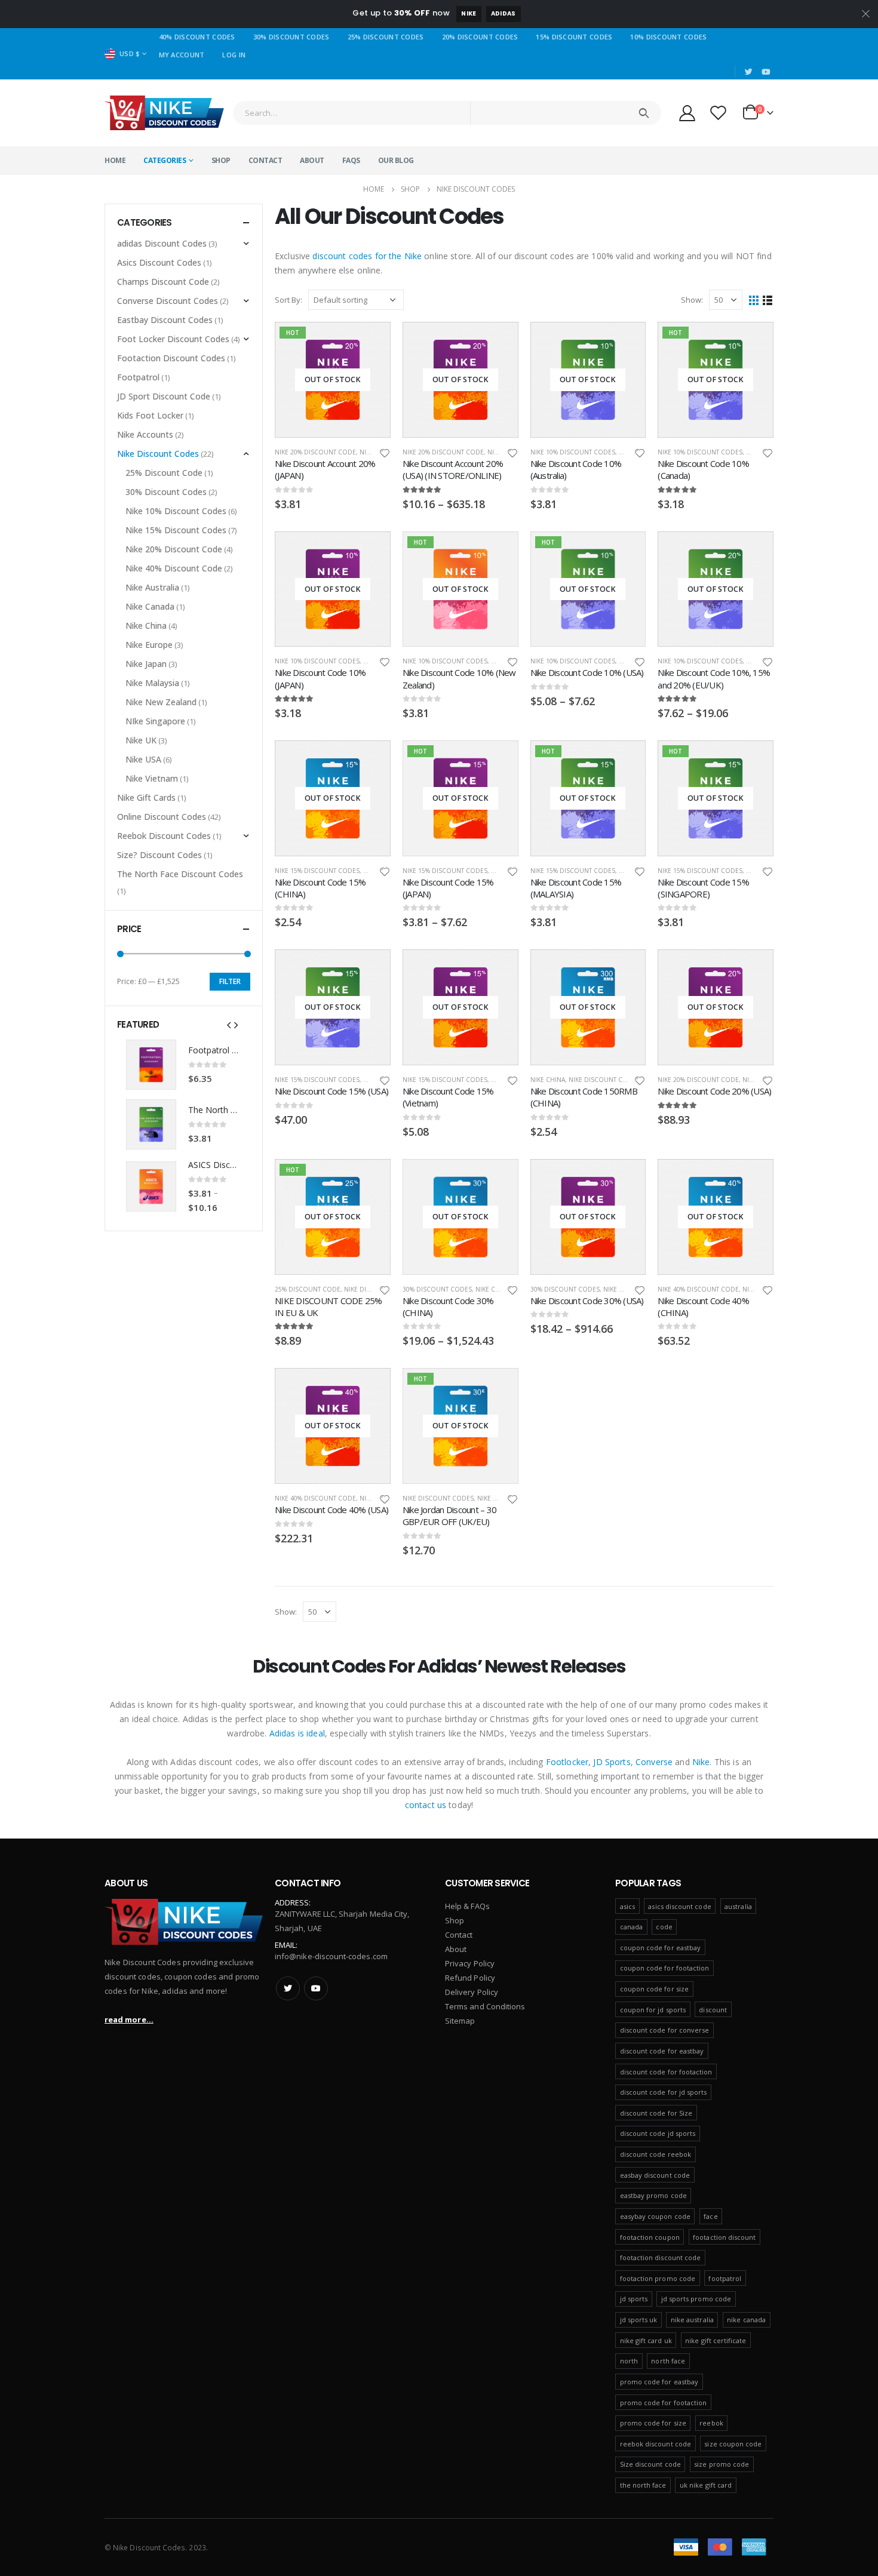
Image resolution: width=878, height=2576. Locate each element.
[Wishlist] (719, 113)
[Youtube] (766, 72)
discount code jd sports (658, 2133)
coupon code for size (654, 1989)
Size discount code (650, 2464)
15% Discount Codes (574, 37)
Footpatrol (138, 377)
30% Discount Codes (291, 37)
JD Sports (612, 1762)
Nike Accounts (145, 434)
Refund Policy (470, 1978)
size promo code (722, 2464)
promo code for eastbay (659, 2382)
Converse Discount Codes (168, 301)
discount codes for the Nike (367, 256)
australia (738, 1906)
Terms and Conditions (485, 2006)
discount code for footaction (666, 2072)
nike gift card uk (646, 2340)
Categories (165, 160)
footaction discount (724, 2237)
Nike (469, 13)
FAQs (351, 160)
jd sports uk (639, 2320)
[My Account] (687, 113)
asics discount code (679, 1906)
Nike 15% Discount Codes (317, 871)
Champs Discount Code (163, 282)
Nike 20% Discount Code (315, 452)
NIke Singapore (155, 721)
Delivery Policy (472, 1992)
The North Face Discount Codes (180, 874)
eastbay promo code (653, 2195)
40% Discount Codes (197, 37)
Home (115, 160)
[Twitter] (749, 72)
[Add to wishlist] (385, 452)
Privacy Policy (470, 1963)
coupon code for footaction (665, 1968)
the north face (643, 2485)
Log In (234, 55)
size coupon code (733, 2444)
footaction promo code (658, 2278)
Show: (692, 300)
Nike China (548, 1080)
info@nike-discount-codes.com (331, 1956)
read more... (129, 2019)
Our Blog (396, 160)
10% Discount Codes (668, 37)
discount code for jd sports (664, 2092)
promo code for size (653, 2423)
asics (627, 1906)
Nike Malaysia (152, 683)
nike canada (746, 2320)
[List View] (768, 300)
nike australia (692, 2320)
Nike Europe (498, 1498)
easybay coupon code (655, 2216)
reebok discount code (656, 2444)
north (629, 2361)
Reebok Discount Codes (164, 836)
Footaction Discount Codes (171, 358)
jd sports (634, 2299)
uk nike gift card (706, 2485)
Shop (221, 160)
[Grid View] (754, 300)
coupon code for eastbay (661, 1948)
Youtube (316, 1988)
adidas (504, 13)
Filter (230, 981)
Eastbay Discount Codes (165, 320)
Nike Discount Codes (604, 1080)
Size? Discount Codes (159, 855)
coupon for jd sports (653, 2010)
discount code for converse (665, 2030)
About (312, 160)
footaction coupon (650, 2237)
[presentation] (229, 1024)
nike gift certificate (716, 2340)
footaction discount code (661, 2257)
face (710, 2216)
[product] (151, 1065)
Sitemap (460, 2021)
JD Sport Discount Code (164, 396)
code (664, 1927)
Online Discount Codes (162, 817)
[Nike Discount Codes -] (164, 113)
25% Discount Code (308, 1289)
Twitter (288, 1988)
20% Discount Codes (480, 37)
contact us (426, 1805)
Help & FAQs (467, 1906)
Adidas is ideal (297, 1733)
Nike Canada (150, 606)
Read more (371, 342)
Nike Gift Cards (146, 797)
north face (668, 2361)
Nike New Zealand (161, 702)
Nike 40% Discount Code (698, 1289)
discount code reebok (656, 2154)
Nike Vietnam (152, 778)
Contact (265, 160)
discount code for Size (656, 2113)
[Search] (644, 113)
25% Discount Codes (386, 37)
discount (713, 2010)
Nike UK (141, 740)
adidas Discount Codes (162, 243)
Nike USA (143, 759)
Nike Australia (152, 587)
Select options (499, 342)
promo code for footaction (664, 2403)
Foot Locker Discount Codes (173, 339)
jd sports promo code (696, 2299)
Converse (654, 1762)
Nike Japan (146, 664)
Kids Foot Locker (150, 415)
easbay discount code (655, 2175)
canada (631, 1927)
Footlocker (567, 1762)
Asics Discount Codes (159, 262)
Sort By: (288, 300)
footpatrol (725, 2278)
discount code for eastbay (662, 2051)
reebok (711, 2423)
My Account (182, 55)
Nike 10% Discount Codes (573, 452)
